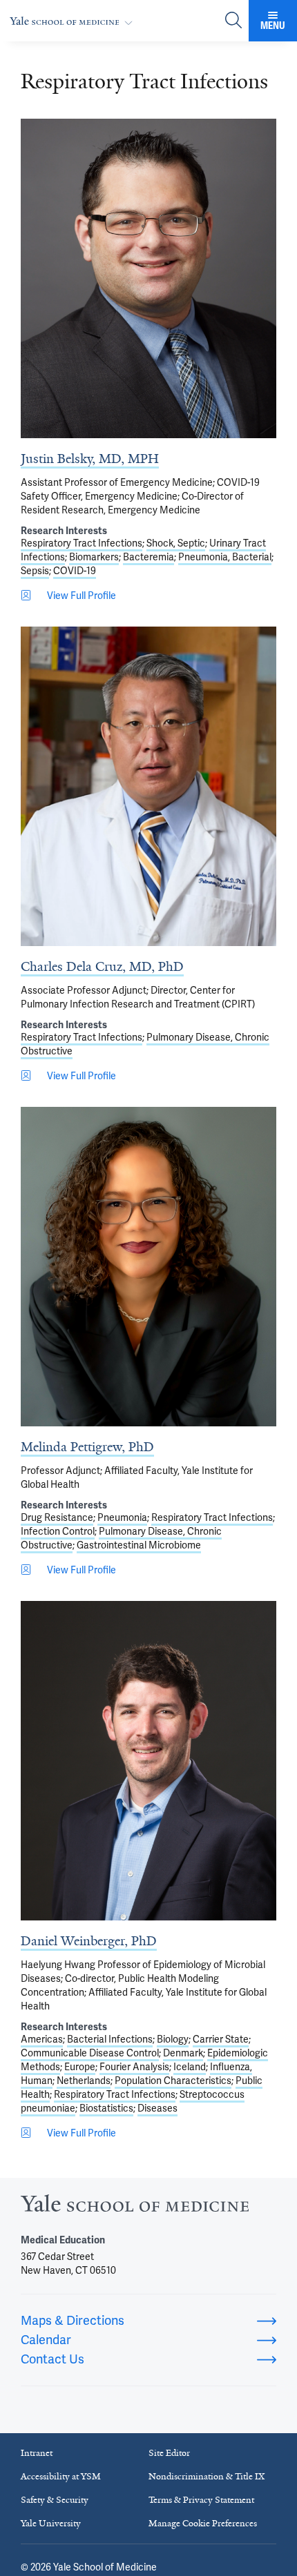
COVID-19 (75, 571)
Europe (80, 2067)
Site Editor (169, 2453)
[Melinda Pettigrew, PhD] (148, 1267)
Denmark (183, 2053)
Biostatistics (106, 2108)
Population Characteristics (173, 2081)
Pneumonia (122, 1517)
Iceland (190, 2067)
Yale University (51, 2523)
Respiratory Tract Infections (82, 543)
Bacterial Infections (110, 2039)
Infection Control (58, 1531)
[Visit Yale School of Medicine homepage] (135, 2207)
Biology (173, 2039)
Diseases (157, 2108)
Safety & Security (55, 2500)
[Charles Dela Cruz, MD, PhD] (148, 786)
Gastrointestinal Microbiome (139, 1545)
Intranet (37, 2453)
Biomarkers (94, 557)
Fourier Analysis (134, 2067)
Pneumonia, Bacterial (225, 557)
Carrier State (221, 2039)
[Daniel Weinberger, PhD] (148, 1761)
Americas (42, 2039)
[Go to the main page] (74, 21)
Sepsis (35, 571)
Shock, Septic (176, 543)
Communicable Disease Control (90, 2053)
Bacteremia (148, 557)
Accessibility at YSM (61, 2476)
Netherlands (84, 2081)
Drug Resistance (57, 1517)
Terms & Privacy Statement (201, 2500)
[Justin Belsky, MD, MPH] (148, 278)
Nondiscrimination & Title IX (207, 2476)
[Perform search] (233, 21)
